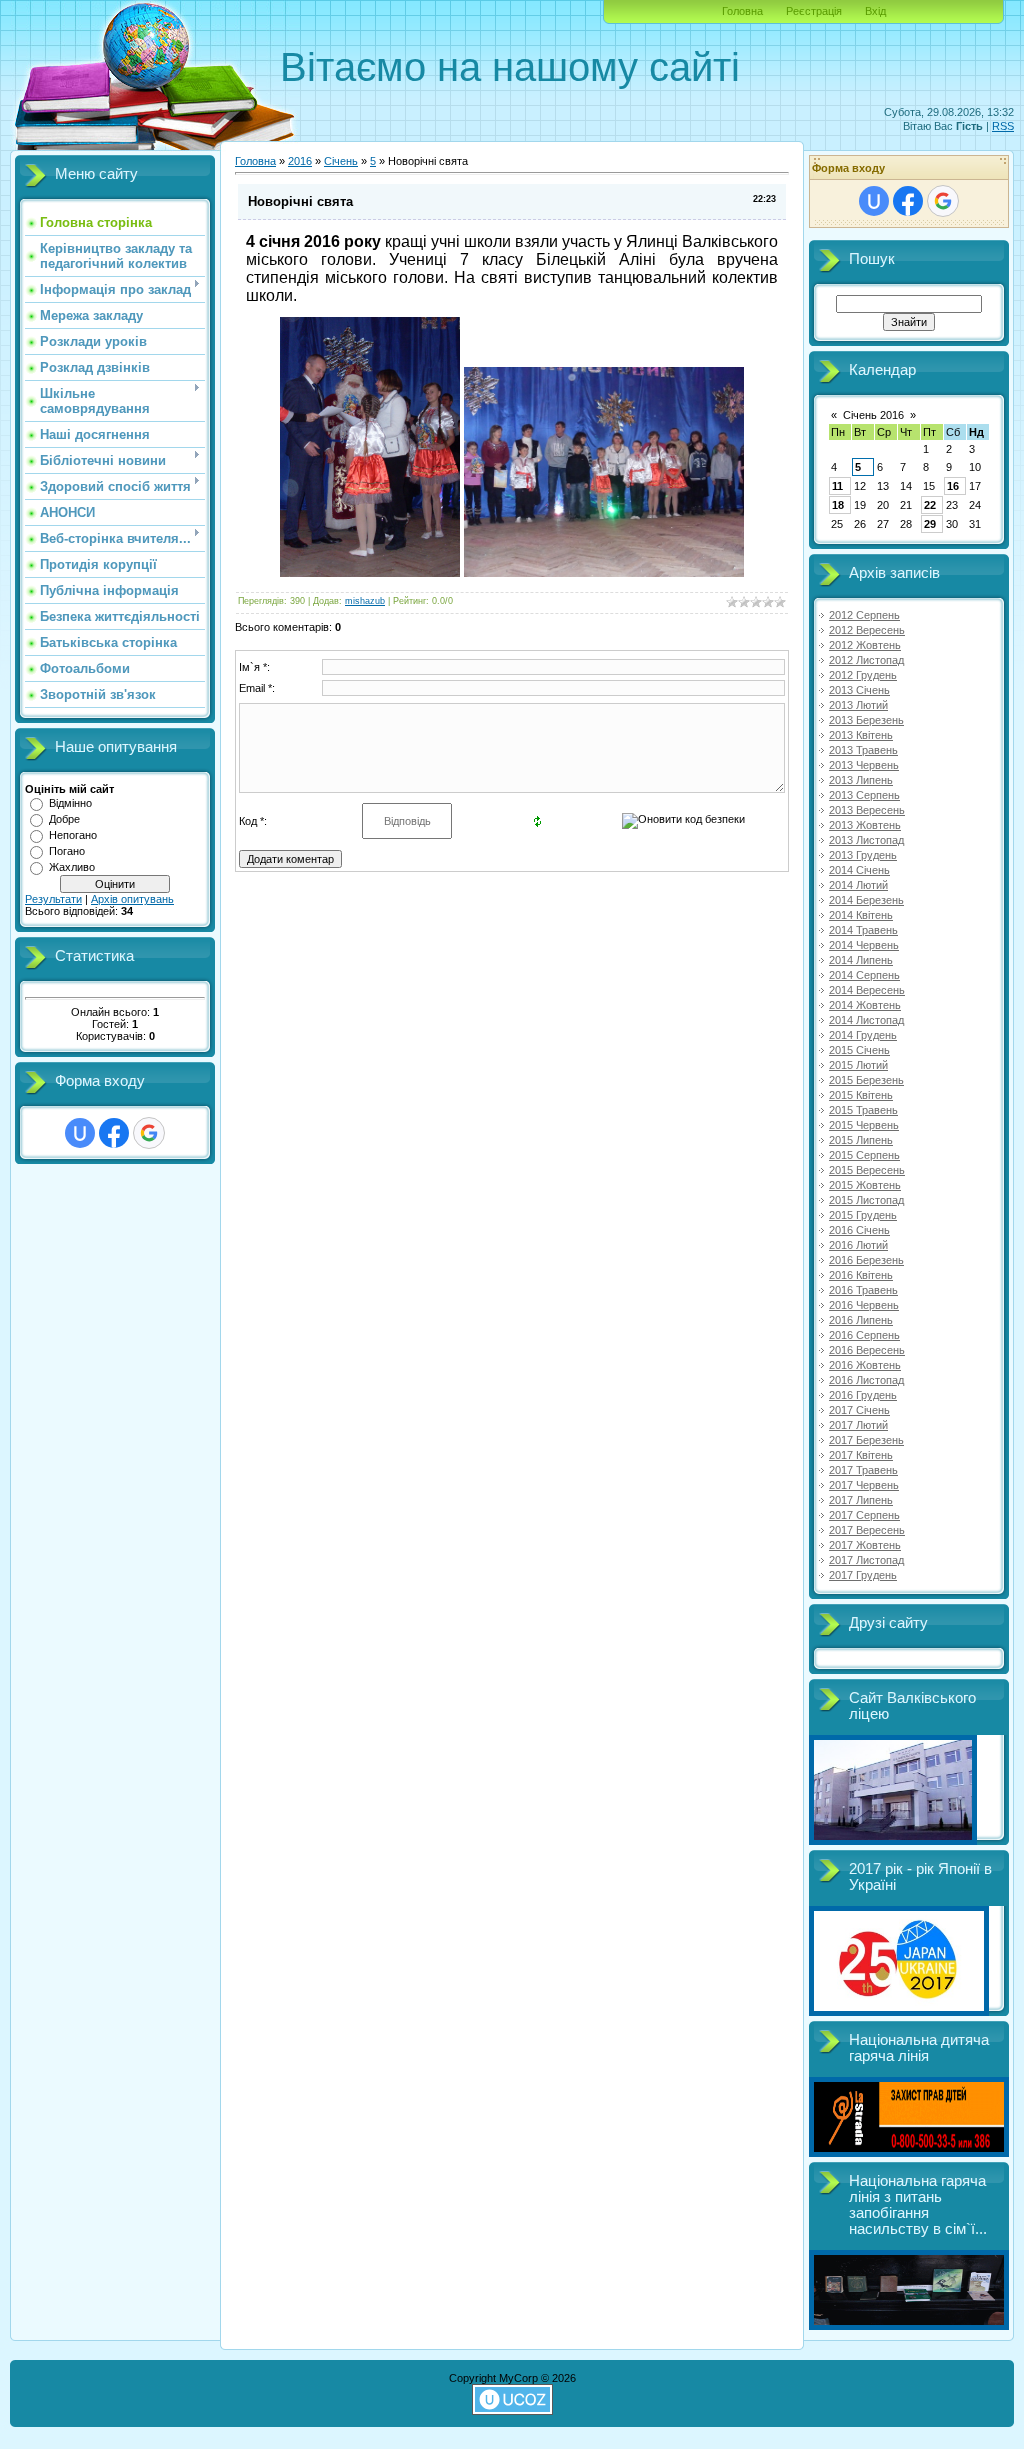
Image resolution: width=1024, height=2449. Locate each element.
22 (930, 505)
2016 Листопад (866, 1380)
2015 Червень (864, 1125)
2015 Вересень (867, 1170)
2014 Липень (861, 960)
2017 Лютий (858, 1425)
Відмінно (70, 803)
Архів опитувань (132, 899)
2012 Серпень (864, 615)
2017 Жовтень (865, 1545)
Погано (67, 851)
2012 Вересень (867, 630)
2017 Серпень (864, 1515)
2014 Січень (859, 870)
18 (838, 505)
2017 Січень (859, 1410)
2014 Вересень (867, 990)
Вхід (875, 11)
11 (837, 486)
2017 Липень (861, 1500)
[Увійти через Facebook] (114, 1133)
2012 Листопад (866, 660)
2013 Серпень (864, 795)
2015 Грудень (863, 1215)
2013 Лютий (858, 705)
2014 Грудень (863, 1035)
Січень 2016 (873, 415)
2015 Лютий (858, 1065)
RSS (1003, 126)
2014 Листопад (866, 1020)
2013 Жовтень (865, 825)
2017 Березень (866, 1440)
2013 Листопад (866, 840)
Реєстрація (814, 11)
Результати (53, 899)
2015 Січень (859, 1050)
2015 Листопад (866, 1200)
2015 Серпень (864, 1155)
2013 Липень (861, 780)
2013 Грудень (863, 855)
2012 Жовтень (865, 645)
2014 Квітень (861, 915)
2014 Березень (866, 900)
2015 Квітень (861, 1095)
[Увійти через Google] (149, 1133)
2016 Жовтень (865, 1365)
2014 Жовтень (865, 1005)
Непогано (73, 835)
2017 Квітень (861, 1455)
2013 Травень (863, 750)
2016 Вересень (867, 1350)
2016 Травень (863, 1290)
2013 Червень (864, 765)
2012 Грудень (863, 675)
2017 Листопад (866, 1560)
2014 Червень (864, 945)
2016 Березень (866, 1260)
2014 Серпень (864, 975)
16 (953, 486)
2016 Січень (859, 1230)
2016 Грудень (863, 1395)
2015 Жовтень (865, 1185)
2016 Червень (864, 1305)
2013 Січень (859, 690)
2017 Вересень (867, 1530)
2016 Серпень (864, 1335)
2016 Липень (861, 1320)
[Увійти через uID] (80, 1133)
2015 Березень (866, 1080)
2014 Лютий (858, 885)
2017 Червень (864, 1485)
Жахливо (72, 867)
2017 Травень (863, 1470)
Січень (341, 161)
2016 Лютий (858, 1245)
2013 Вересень (867, 810)
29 (930, 524)
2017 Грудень (863, 1575)
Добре (64, 819)
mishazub (365, 601)
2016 (300, 161)
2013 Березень (866, 720)
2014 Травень (863, 930)
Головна (742, 11)
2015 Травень (863, 1110)
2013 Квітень (861, 735)
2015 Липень (861, 1140)
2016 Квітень (861, 1275)
